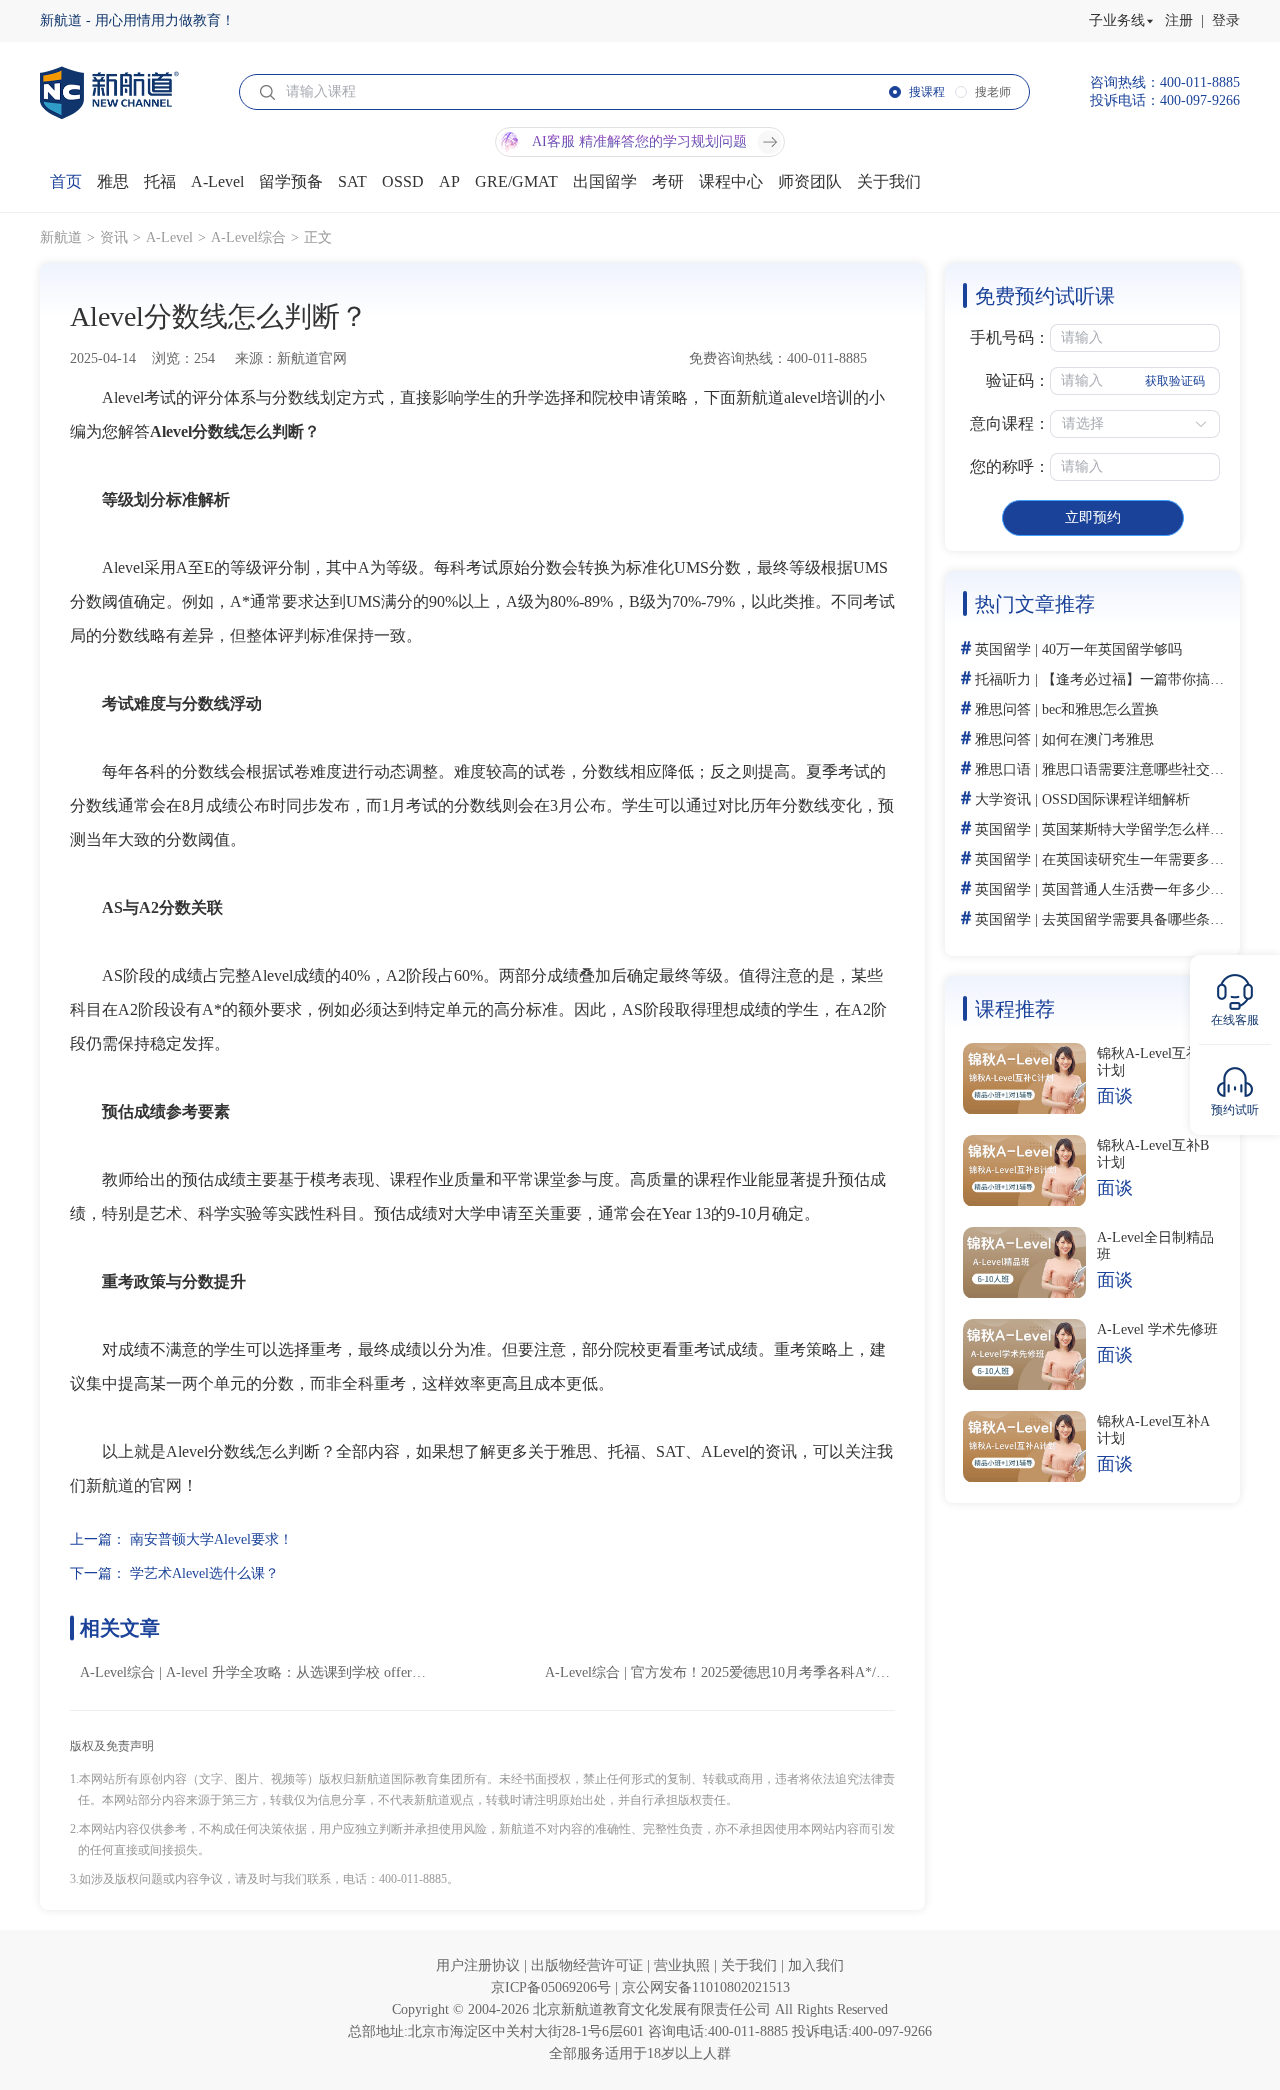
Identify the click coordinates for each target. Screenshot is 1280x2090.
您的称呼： (1010, 466)
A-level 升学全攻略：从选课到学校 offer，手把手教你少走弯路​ (359, 1672)
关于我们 (751, 1965)
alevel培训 (818, 397)
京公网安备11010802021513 (706, 1987)
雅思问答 (1003, 709)
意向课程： (1010, 423)
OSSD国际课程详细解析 (1116, 799)
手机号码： (1010, 337)
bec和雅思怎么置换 (1100, 709)
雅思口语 (1003, 769)
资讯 (114, 237)
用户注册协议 (480, 1965)
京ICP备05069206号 (553, 1987)
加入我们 (816, 1965)
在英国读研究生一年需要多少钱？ (1147, 859)
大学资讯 (1003, 799)
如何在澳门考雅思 (1098, 739)
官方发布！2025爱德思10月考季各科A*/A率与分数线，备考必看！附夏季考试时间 (884, 1672)
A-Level (169, 237)
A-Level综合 (248, 237)
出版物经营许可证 (589, 1965)
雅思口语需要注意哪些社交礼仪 (1140, 769)
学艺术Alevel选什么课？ (204, 1573)
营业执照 (684, 1965)
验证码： (1018, 380)
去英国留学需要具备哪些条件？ (1140, 919)
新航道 (61, 237)
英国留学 (1003, 649)
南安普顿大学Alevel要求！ (211, 1539)
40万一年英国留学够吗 (1112, 649)
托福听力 (1003, 679)
